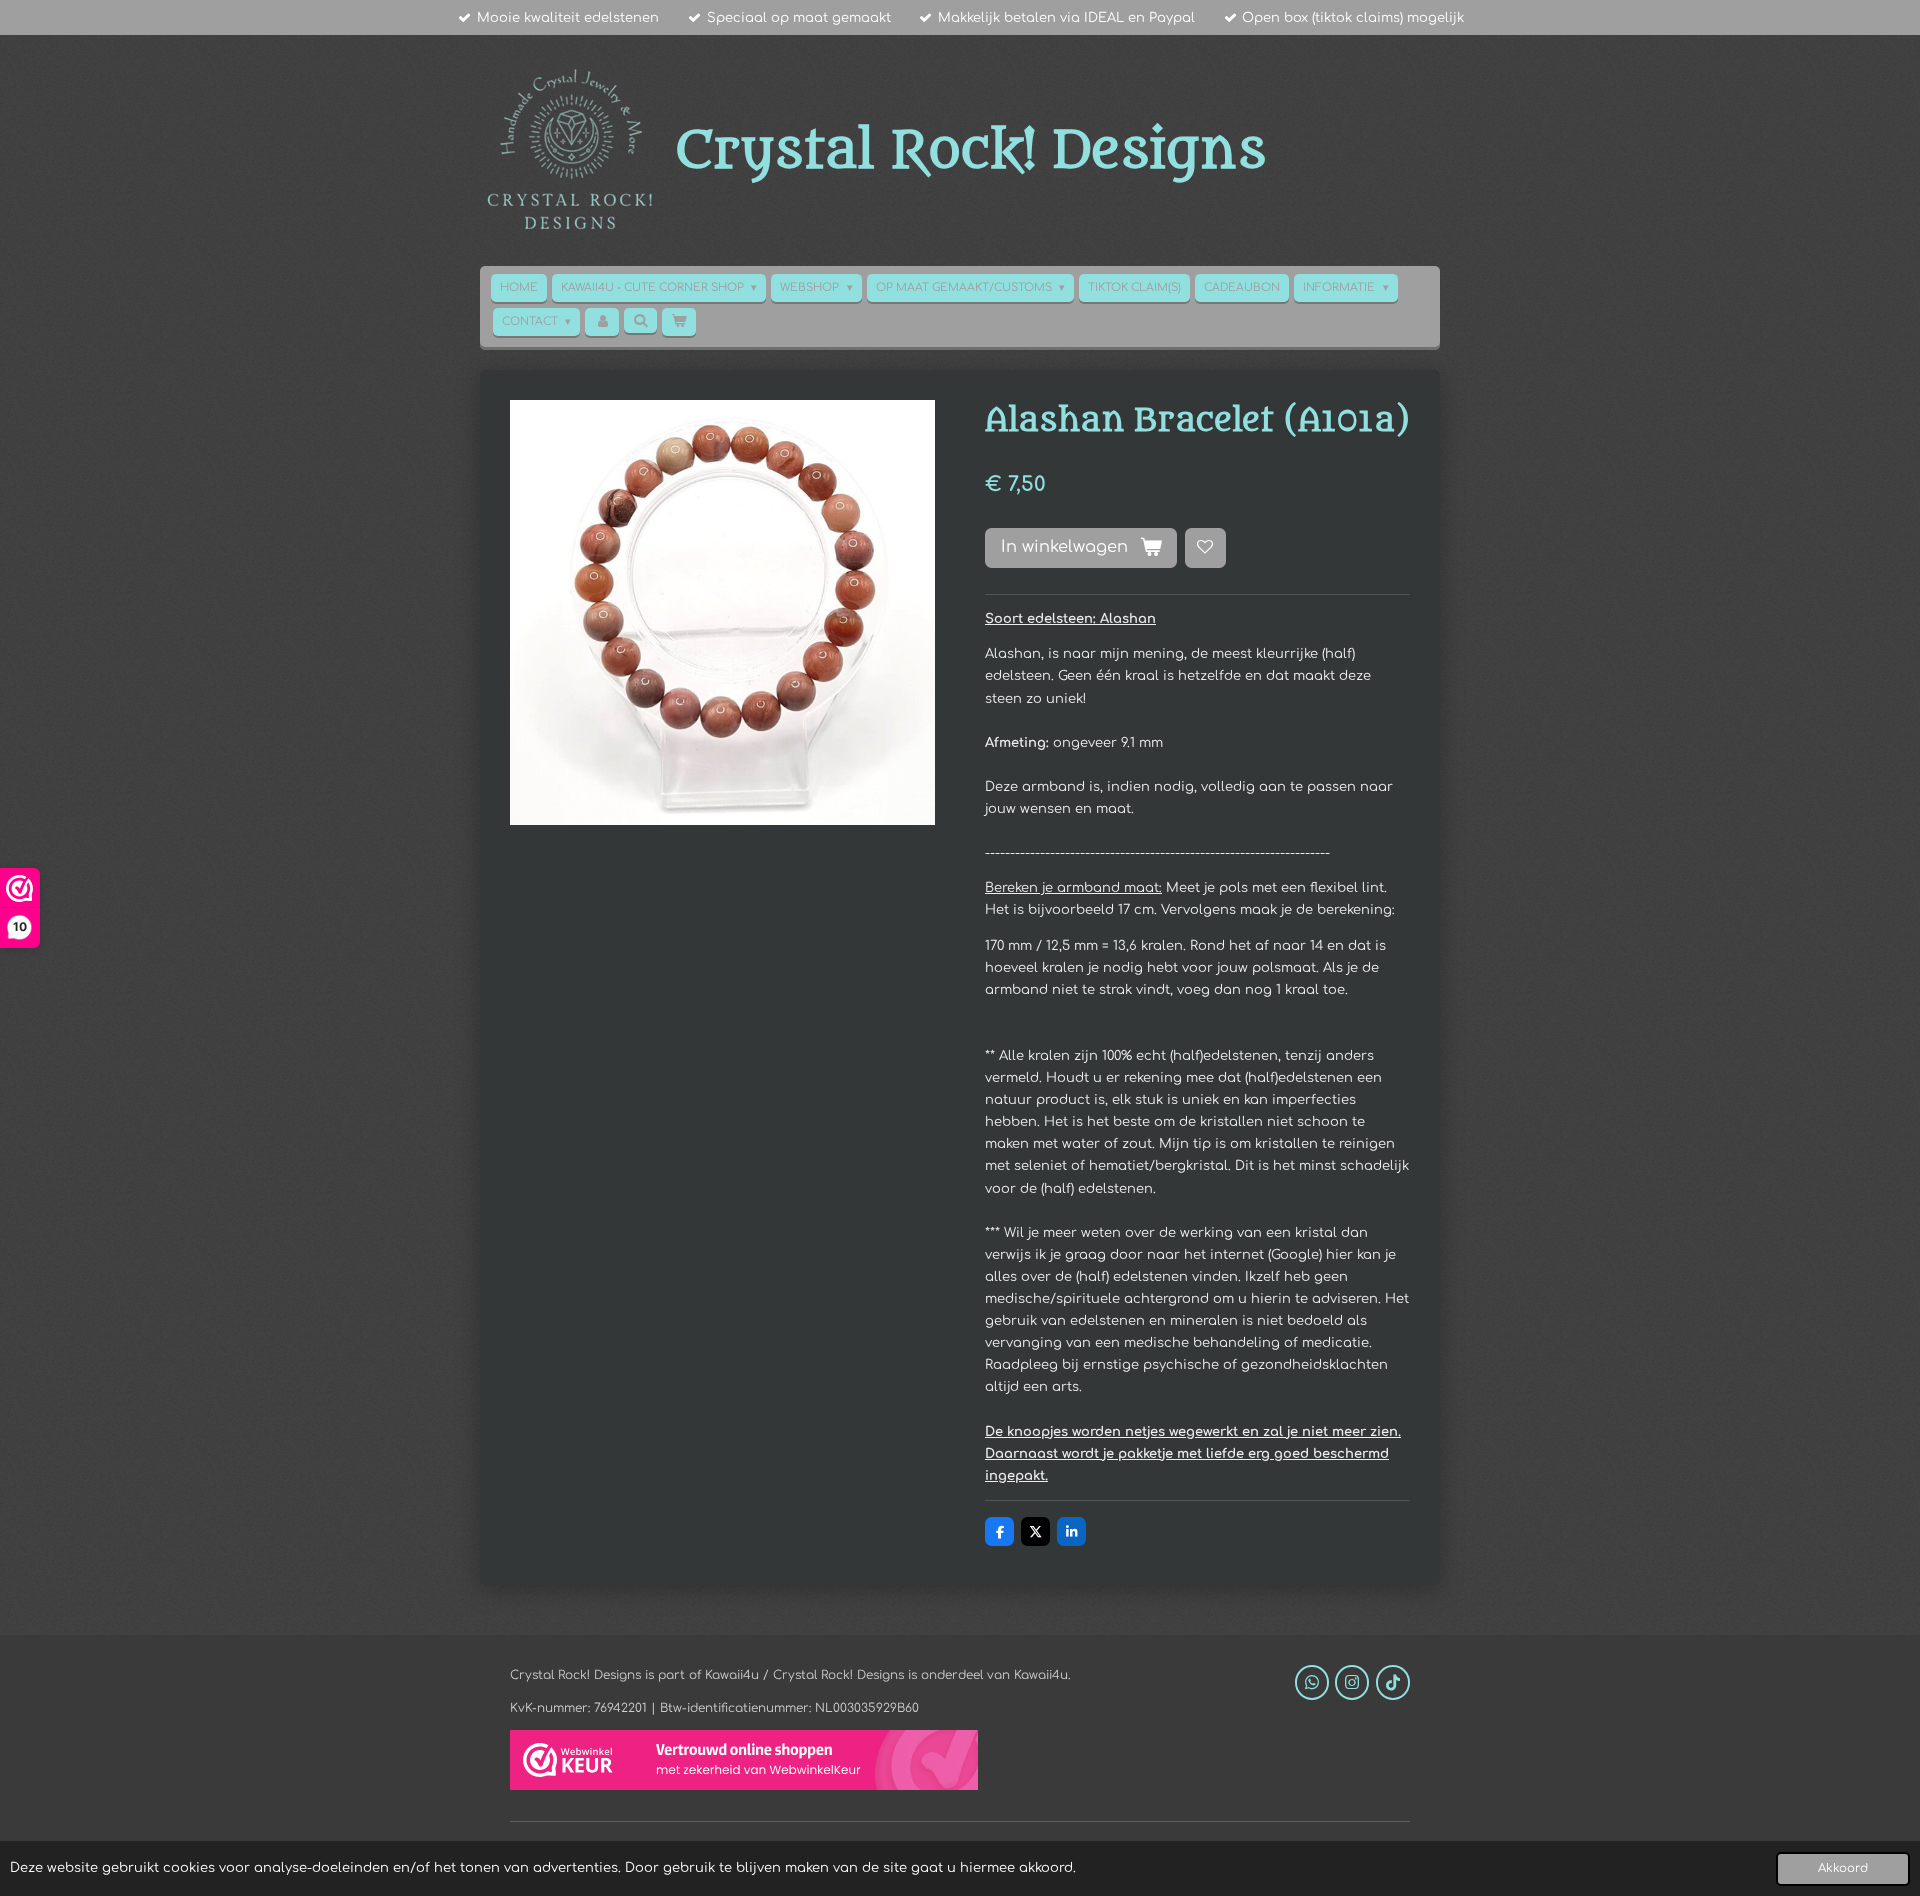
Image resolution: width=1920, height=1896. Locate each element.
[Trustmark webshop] (744, 1763)
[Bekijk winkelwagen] (678, 322)
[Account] (601, 322)
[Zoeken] (640, 320)
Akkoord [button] (1843, 1868)
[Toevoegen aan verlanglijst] (1205, 548)
